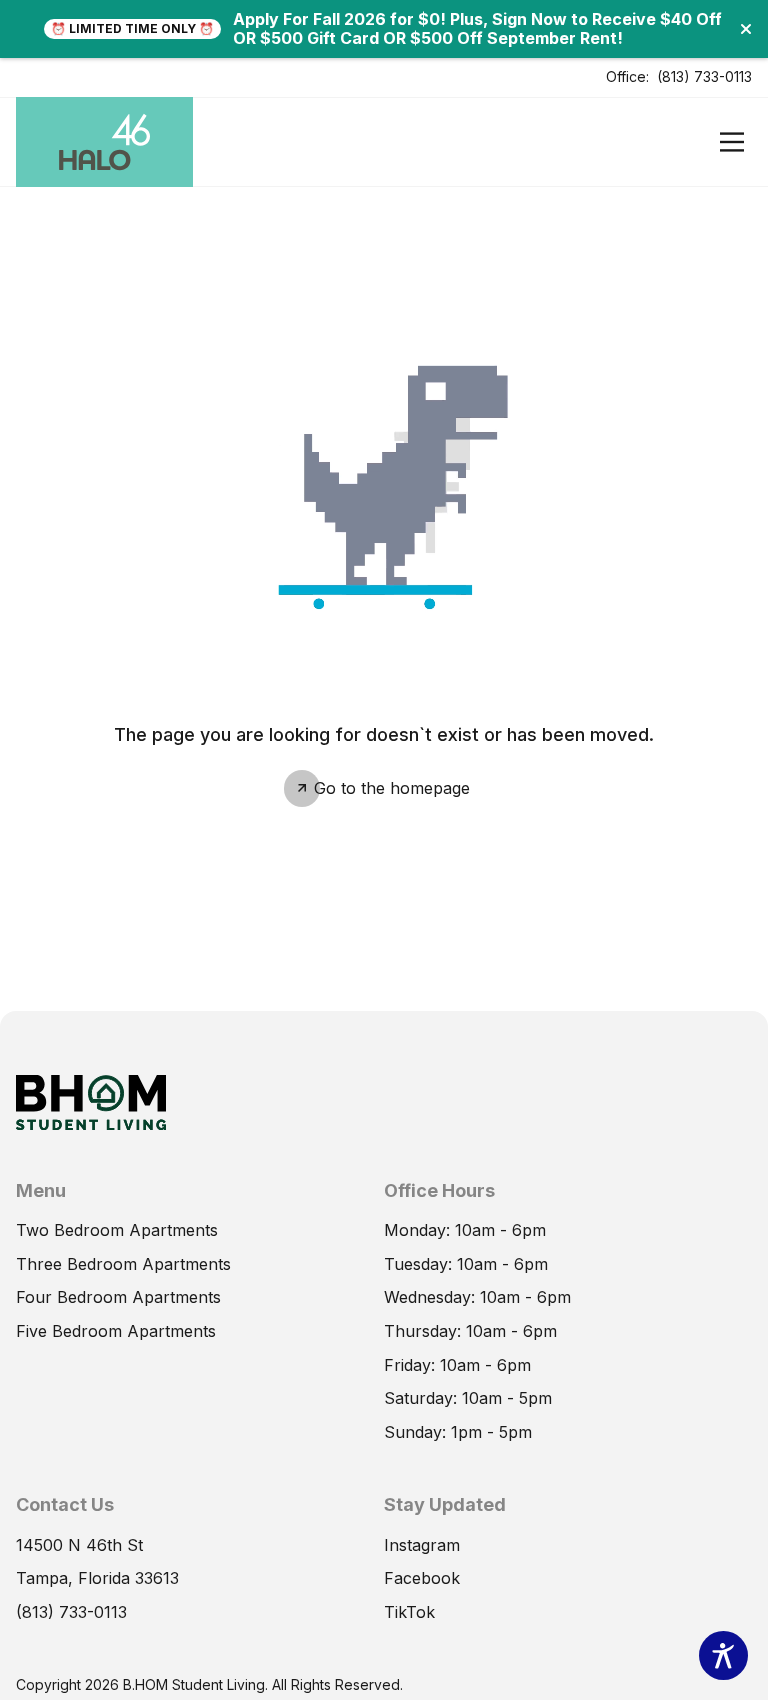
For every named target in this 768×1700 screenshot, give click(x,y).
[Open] (732, 142)
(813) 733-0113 (704, 76)
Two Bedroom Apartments (117, 1230)
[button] (746, 29)
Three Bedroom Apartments (123, 1264)
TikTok (409, 1612)
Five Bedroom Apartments (116, 1331)
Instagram (422, 1545)
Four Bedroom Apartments (118, 1297)
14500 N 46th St (79, 1545)
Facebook (422, 1578)
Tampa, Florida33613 (97, 1578)
